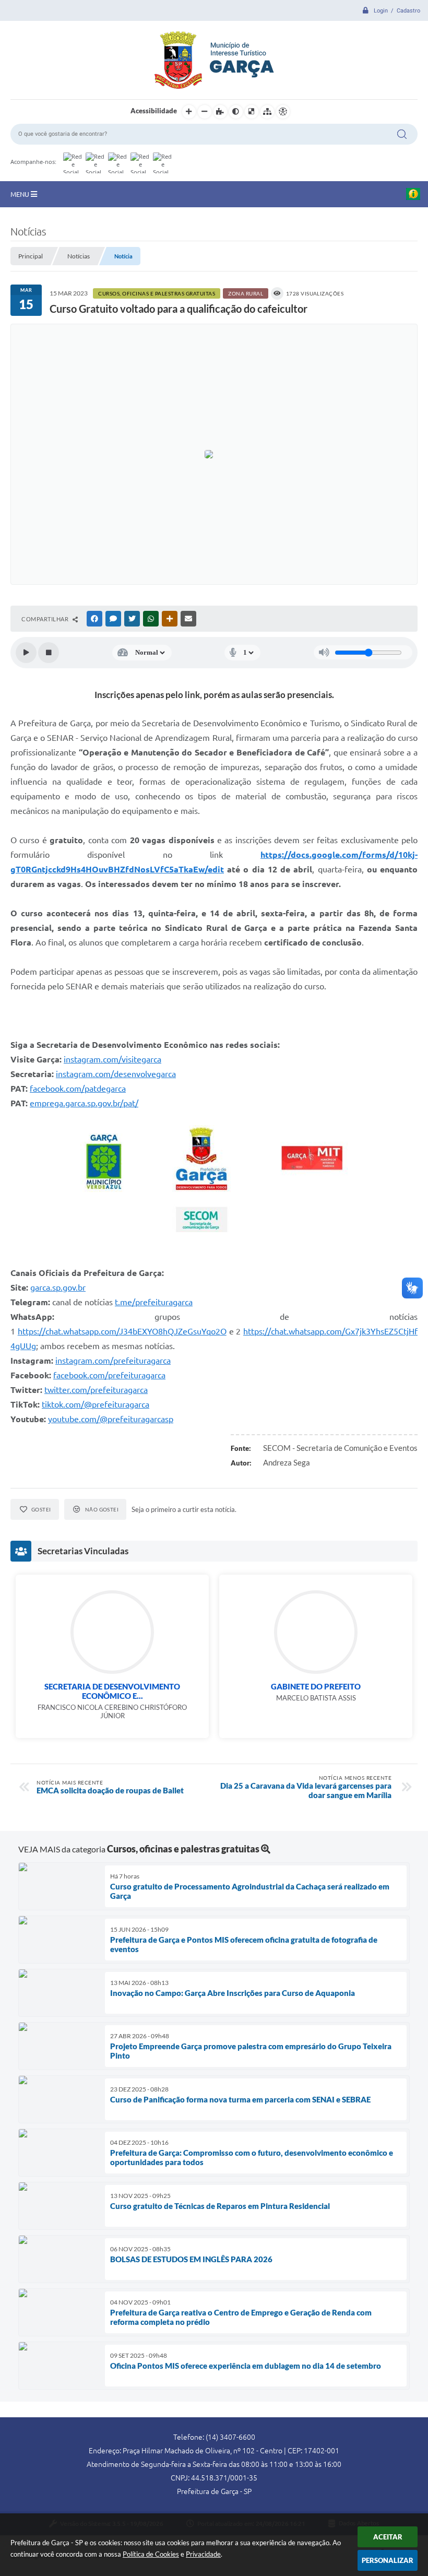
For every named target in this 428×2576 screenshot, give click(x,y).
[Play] (26, 653)
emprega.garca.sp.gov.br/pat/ (84, 1103)
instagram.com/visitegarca (112, 1059)
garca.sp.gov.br (58, 1287)
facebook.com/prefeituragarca (109, 1375)
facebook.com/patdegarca (78, 1089)
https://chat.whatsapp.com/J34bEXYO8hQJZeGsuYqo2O (122, 1331)
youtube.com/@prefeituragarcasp (111, 1419)
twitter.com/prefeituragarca (96, 1390)
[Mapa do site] (267, 112)
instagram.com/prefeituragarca (113, 1361)
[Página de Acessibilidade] (283, 112)
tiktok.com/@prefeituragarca (96, 1404)
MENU (21, 194)
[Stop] (49, 653)
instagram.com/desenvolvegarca (116, 1074)
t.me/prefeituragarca (154, 1302)
